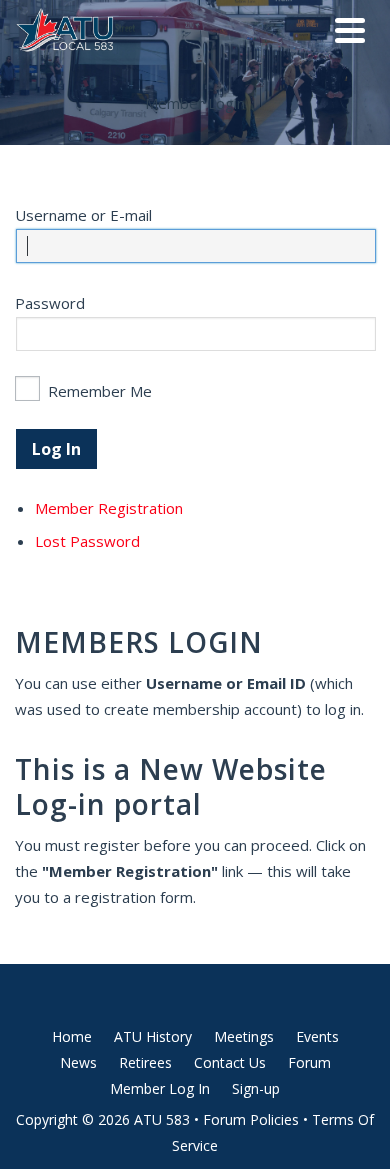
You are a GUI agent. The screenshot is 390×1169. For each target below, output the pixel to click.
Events (317, 1036)
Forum (309, 1062)
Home (72, 1036)
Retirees (145, 1062)
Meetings (244, 1036)
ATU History (153, 1036)
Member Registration (109, 508)
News (78, 1062)
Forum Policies (251, 1119)
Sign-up (256, 1088)
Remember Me (100, 391)
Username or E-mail (83, 215)
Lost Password (87, 541)
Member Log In (160, 1088)
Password (50, 303)
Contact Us (230, 1062)
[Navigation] (350, 30)
